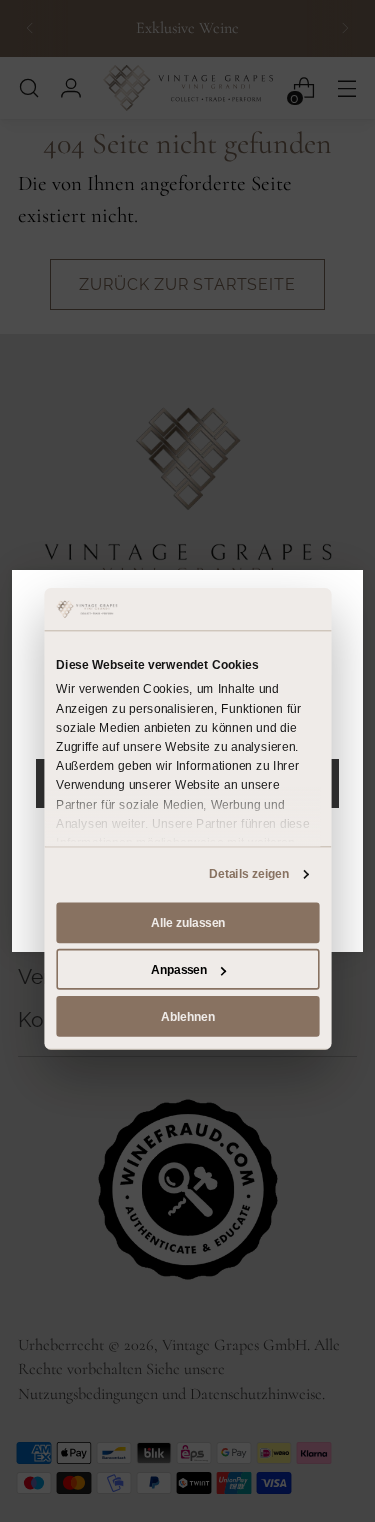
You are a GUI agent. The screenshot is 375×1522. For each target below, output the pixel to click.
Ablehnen (188, 1016)
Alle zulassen (187, 923)
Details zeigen (249, 874)
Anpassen (179, 969)
